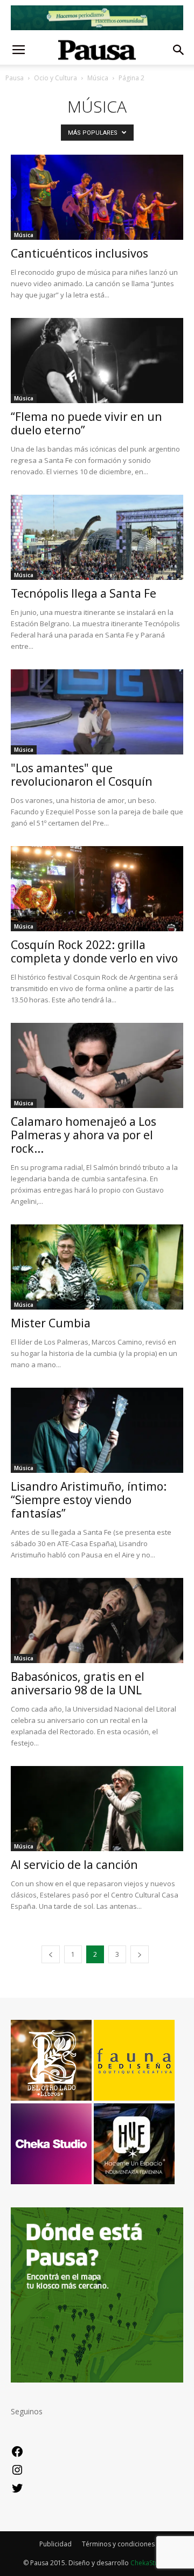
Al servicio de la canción (74, 1865)
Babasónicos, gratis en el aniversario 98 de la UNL (78, 1683)
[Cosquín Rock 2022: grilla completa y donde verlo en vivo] (97, 889)
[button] (179, 50)
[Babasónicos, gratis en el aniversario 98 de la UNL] (97, 1621)
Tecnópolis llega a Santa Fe (84, 593)
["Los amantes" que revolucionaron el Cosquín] (97, 712)
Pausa (15, 78)
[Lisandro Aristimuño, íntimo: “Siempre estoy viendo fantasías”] (97, 1430)
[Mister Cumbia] (97, 1267)
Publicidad (56, 2544)
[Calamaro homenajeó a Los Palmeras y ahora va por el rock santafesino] (97, 1065)
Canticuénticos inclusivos (79, 253)
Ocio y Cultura (56, 78)
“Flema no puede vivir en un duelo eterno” (86, 423)
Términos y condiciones (118, 2544)
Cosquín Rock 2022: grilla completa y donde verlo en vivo (94, 951)
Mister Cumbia (51, 1323)
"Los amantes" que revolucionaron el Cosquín (82, 775)
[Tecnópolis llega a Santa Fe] (97, 537)
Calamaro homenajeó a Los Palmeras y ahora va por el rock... (84, 1135)
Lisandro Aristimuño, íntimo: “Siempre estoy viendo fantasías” (89, 1500)
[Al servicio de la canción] (97, 1809)
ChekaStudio (150, 2563)
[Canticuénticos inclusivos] (97, 197)
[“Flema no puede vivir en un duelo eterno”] (97, 361)
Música (98, 78)
